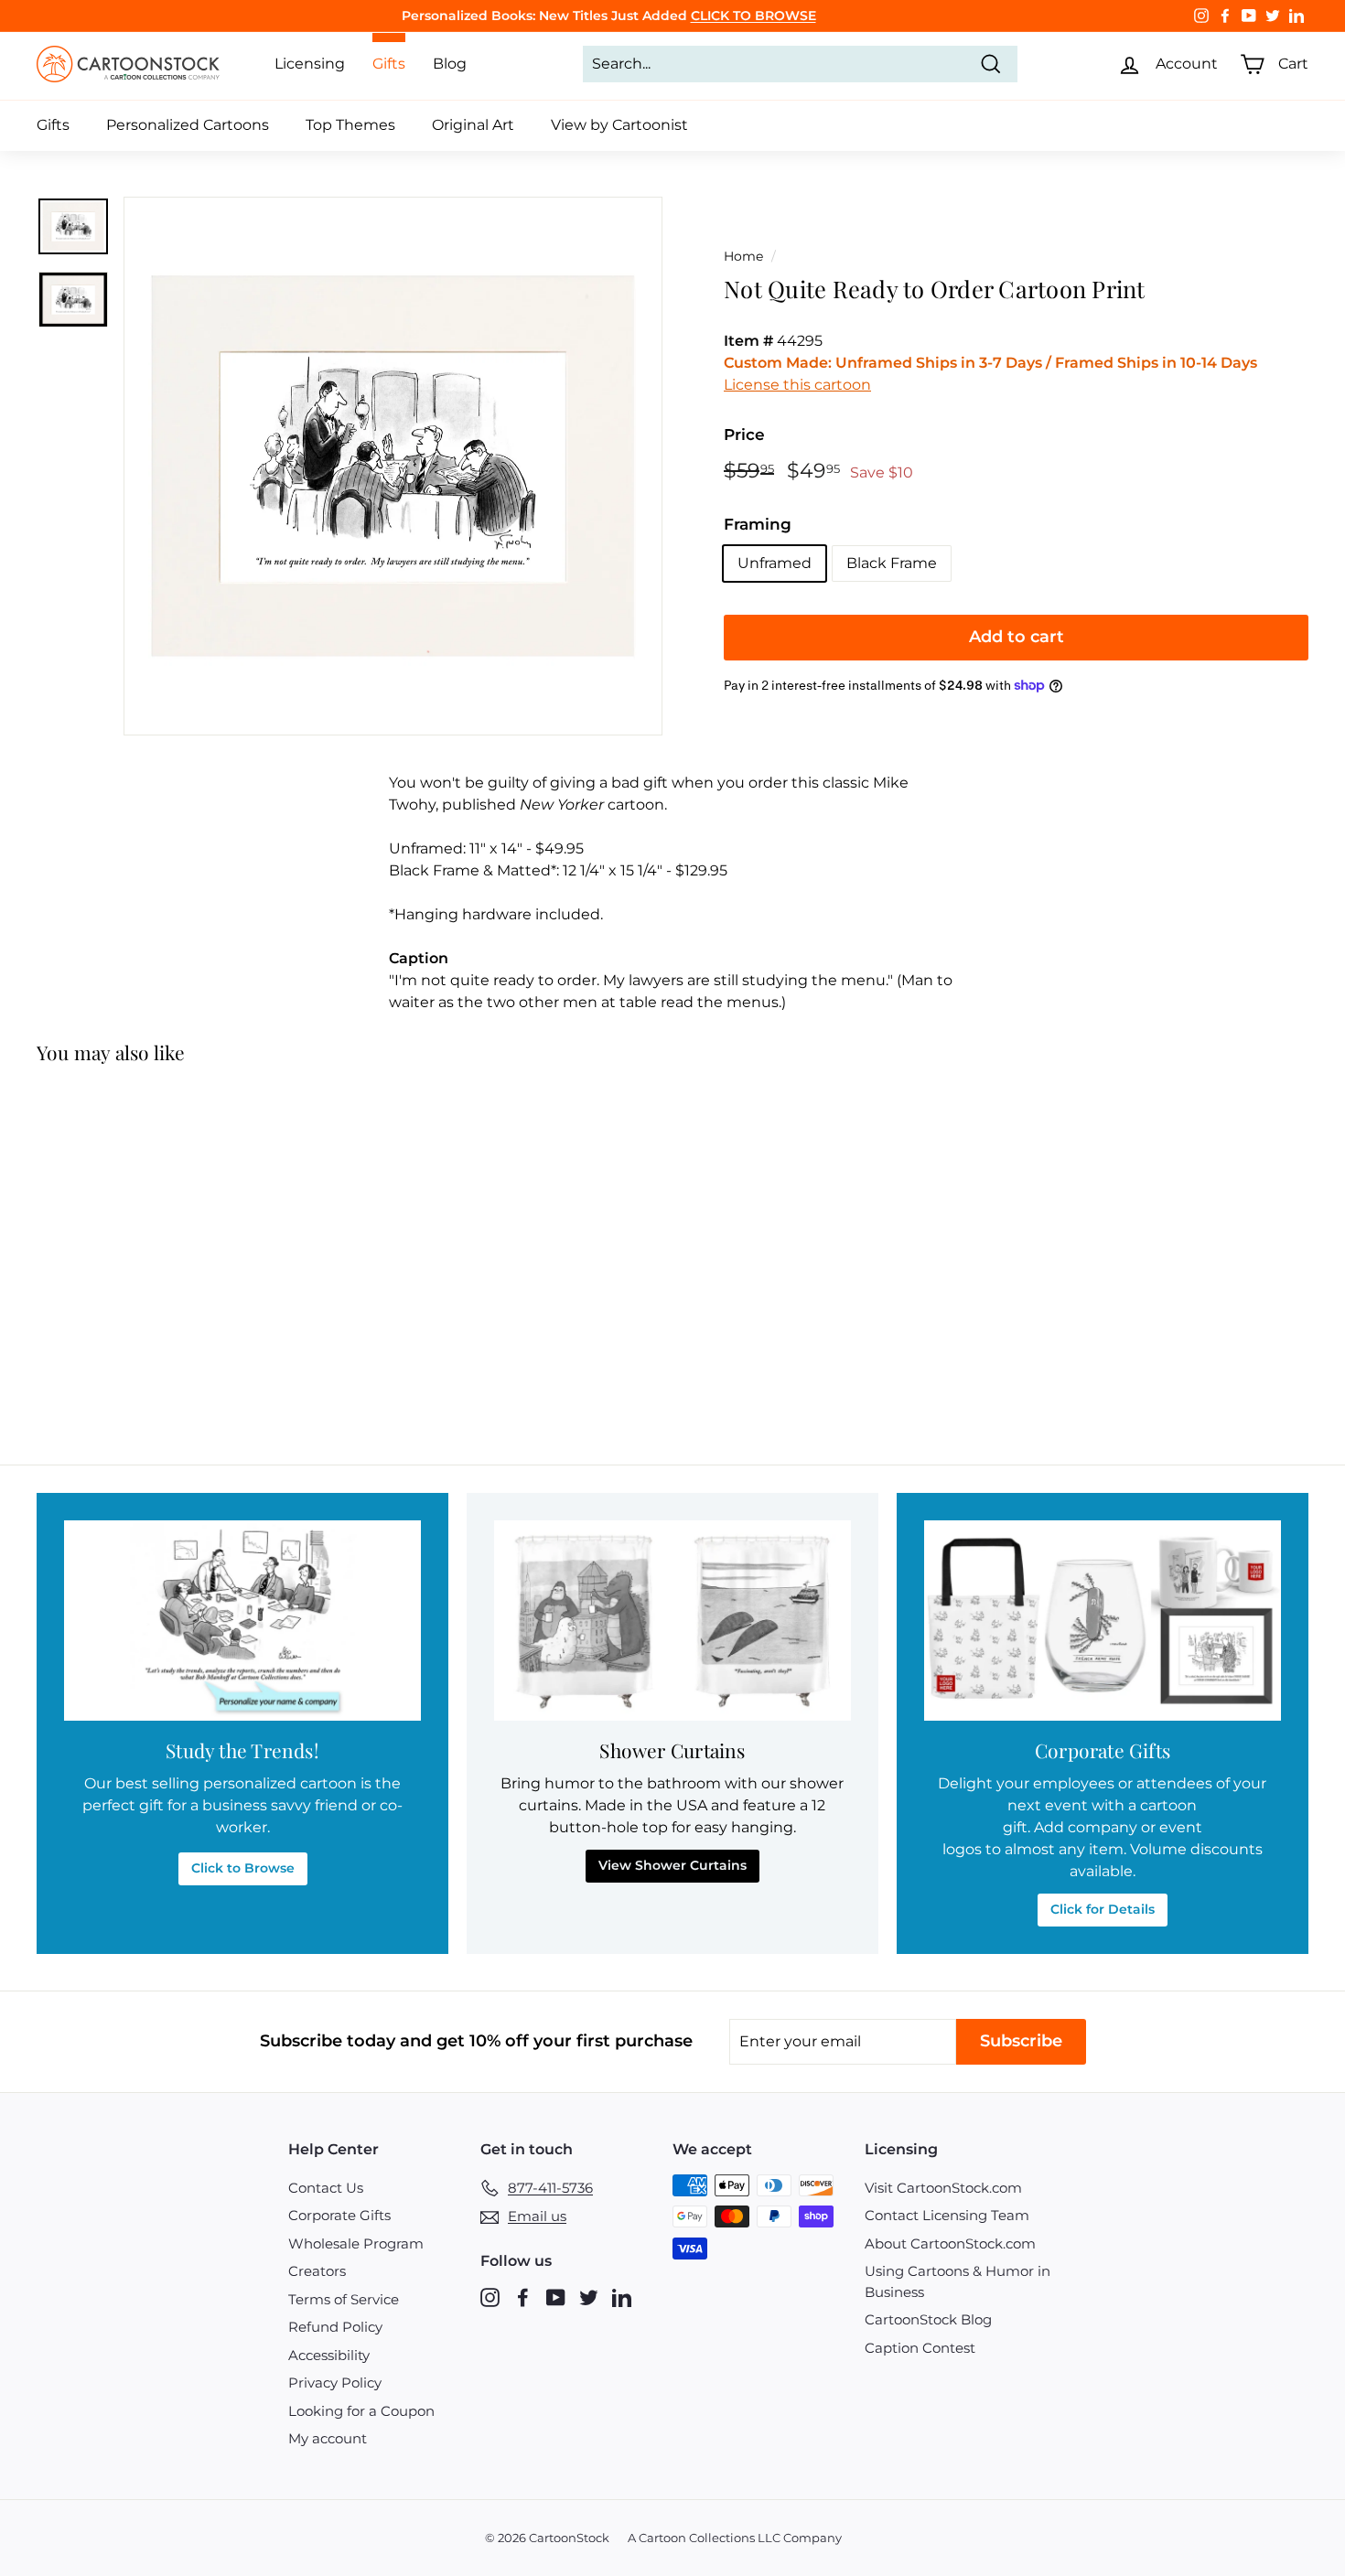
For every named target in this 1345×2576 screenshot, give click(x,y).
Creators (317, 2271)
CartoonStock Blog (928, 2319)
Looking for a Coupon (361, 2411)
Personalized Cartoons (188, 125)
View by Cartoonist (619, 125)
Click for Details (1103, 1909)
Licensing (310, 64)
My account (328, 2438)
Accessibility (329, 2355)
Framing (758, 524)
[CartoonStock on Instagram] (490, 2297)
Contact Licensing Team (947, 2215)
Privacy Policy (335, 2383)
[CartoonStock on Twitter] (589, 2297)
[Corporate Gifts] (1103, 1621)
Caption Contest (920, 2348)
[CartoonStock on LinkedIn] (622, 2297)
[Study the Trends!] (242, 1621)
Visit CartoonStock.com (943, 2188)
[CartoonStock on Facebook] (523, 2297)
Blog (450, 64)
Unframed (775, 563)
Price (744, 435)
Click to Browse (243, 1868)
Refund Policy (335, 2327)
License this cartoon (797, 385)
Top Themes (350, 125)
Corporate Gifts (339, 2215)
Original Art (473, 125)
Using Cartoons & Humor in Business (958, 2281)
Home (743, 256)
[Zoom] (393, 466)
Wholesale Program (356, 2243)
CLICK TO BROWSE (753, 16)
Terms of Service (344, 2299)
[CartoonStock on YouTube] (556, 2297)
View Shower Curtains (672, 1865)
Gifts (53, 125)
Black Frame (892, 563)
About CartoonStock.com (950, 2243)
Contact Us (326, 2188)
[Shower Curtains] (672, 1621)
